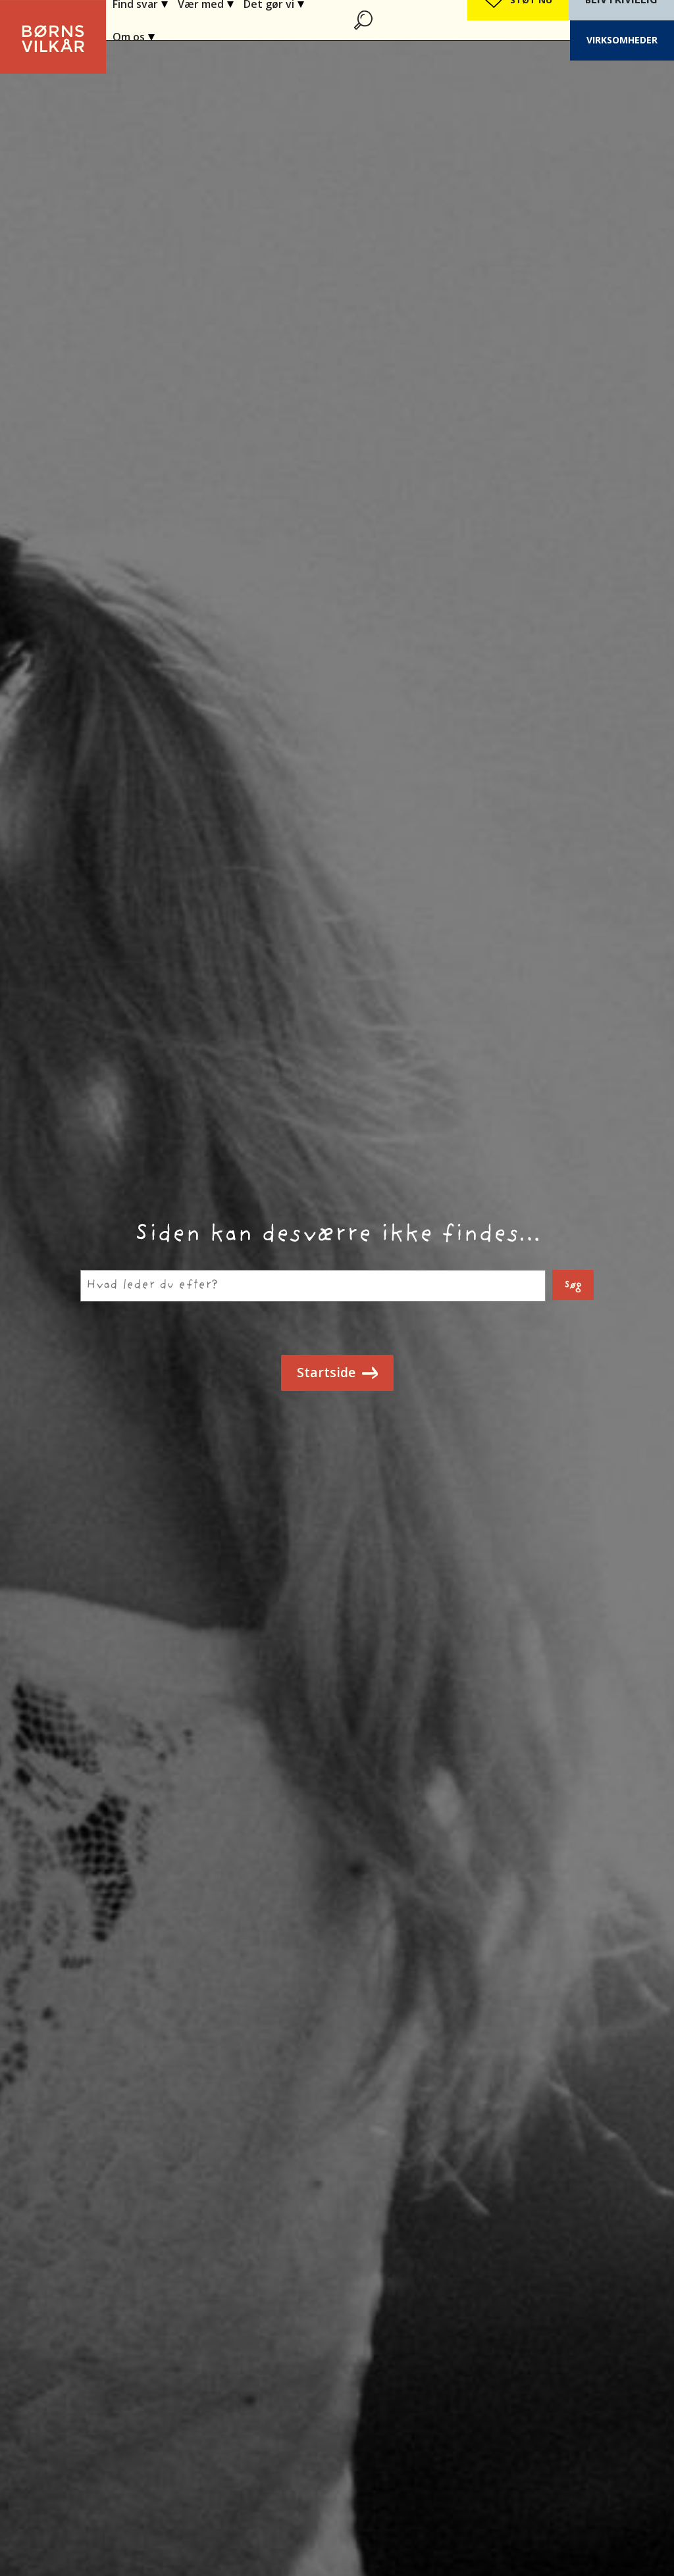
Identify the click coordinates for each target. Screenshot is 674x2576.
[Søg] (365, 20)
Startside (326, 1372)
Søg (573, 1285)
